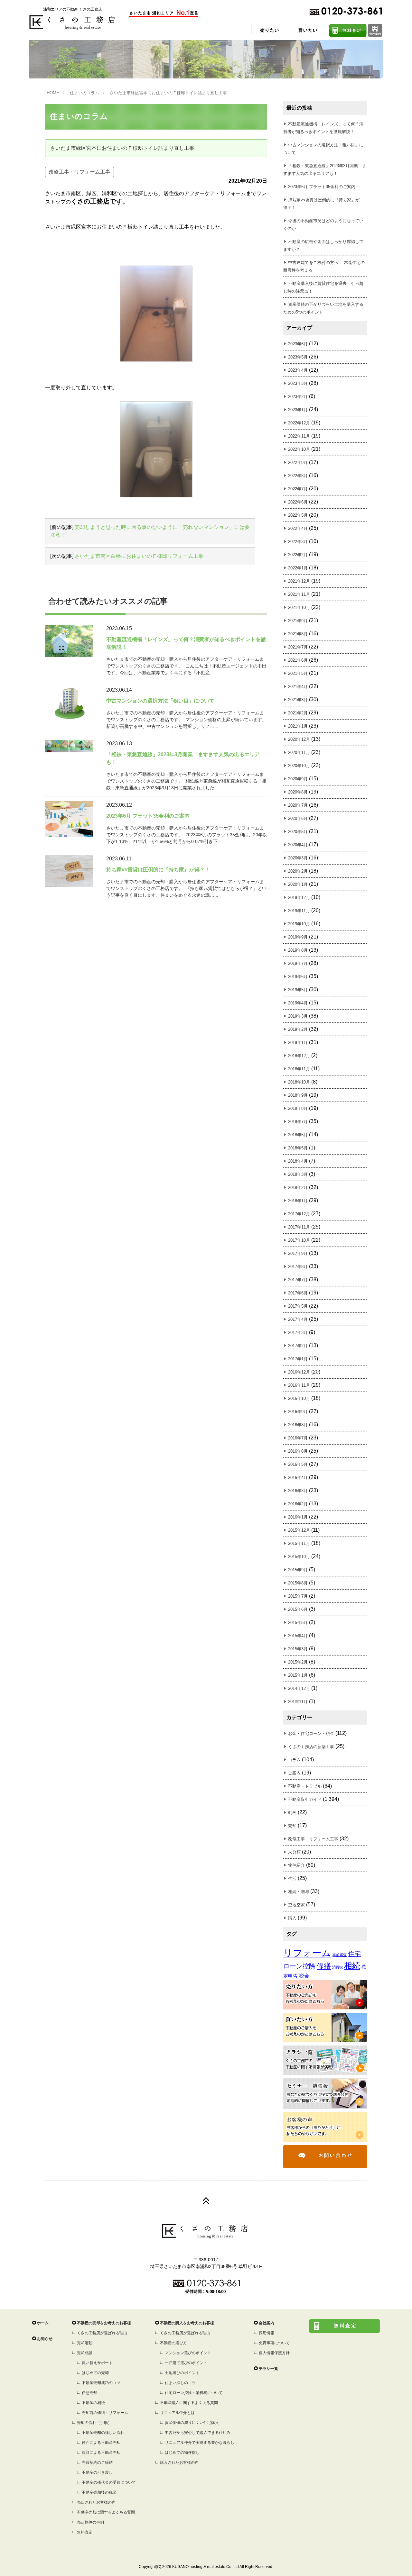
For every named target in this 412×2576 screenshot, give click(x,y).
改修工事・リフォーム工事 (80, 172)
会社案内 (267, 2323)
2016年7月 (298, 1438)
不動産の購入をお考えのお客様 (187, 2323)
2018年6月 (298, 1135)
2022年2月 (298, 555)
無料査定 (85, 2532)
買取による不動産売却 (101, 2453)
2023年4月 (298, 370)
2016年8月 (298, 1425)
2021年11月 (299, 594)
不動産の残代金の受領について (109, 2482)
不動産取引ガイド (305, 1799)
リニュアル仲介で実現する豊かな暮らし (200, 2443)
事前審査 (340, 1955)
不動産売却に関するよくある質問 (106, 2512)
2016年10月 (299, 1398)
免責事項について (274, 2343)
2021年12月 (299, 581)
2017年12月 (299, 1214)
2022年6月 (298, 502)
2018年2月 (298, 1188)
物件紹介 (296, 1865)
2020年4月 (298, 845)
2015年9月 (298, 1570)
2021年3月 (298, 700)
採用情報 (267, 2333)
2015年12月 (299, 1530)
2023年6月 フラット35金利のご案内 (322, 187)
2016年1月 (298, 1517)
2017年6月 (298, 1293)
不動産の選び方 (173, 2343)
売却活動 (85, 2343)
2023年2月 (298, 397)
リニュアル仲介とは (177, 2413)
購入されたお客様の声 (179, 2463)
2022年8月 (298, 476)
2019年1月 (298, 1043)
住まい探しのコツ (180, 2383)
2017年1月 (298, 1359)
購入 (292, 1918)
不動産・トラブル (305, 1786)
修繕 (324, 1966)
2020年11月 (299, 753)
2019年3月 (298, 1016)
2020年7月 (298, 805)
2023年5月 (298, 357)
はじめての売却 (95, 2373)
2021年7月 (298, 647)
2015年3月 (298, 1649)
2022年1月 (298, 568)
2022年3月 (298, 542)
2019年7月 (298, 963)
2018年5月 (298, 1148)
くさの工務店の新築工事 (311, 1747)
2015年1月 (298, 1675)
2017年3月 (298, 1333)
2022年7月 (298, 489)
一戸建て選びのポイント (186, 2363)
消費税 (337, 1967)
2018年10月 (299, 1082)
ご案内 (294, 1773)
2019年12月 (299, 898)
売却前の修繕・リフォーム (105, 2413)
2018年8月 (298, 1108)
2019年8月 (298, 950)
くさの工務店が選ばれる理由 (102, 2333)
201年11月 (298, 1702)
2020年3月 (298, 858)
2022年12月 (299, 423)
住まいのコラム (84, 93)
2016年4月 (298, 1478)
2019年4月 (298, 1003)
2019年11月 (299, 911)
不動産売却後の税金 (99, 2492)
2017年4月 (298, 1319)
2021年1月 (298, 726)
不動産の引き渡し (97, 2472)
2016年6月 (298, 1451)
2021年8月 (298, 634)
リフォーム (307, 1953)
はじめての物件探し (182, 2453)
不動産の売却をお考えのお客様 (104, 2323)
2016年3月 (298, 1491)
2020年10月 (299, 766)
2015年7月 (298, 1596)
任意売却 (89, 2393)
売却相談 (85, 2353)
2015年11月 (299, 1543)
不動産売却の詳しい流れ (103, 2433)
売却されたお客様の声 (96, 2502)
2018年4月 (298, 1161)
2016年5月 (298, 1464)
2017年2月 (298, 1346)
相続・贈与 (299, 1892)
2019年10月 (299, 924)
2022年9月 (298, 463)
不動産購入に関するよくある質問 (189, 2403)
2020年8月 (298, 792)
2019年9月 (298, 937)
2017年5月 (298, 1306)
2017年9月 (298, 1253)
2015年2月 (298, 1662)
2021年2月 (298, 713)
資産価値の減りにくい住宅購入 (192, 2423)
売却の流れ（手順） (94, 2423)
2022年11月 (299, 436)
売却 (292, 1826)
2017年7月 (298, 1280)
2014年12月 (299, 1688)
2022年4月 (298, 528)
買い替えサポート (97, 2363)
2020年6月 (298, 818)
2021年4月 (298, 687)
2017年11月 (299, 1227)
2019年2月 (298, 1029)
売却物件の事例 (90, 2522)
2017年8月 (298, 1267)
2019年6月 (298, 977)
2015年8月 (298, 1583)
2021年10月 (299, 608)
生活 (292, 1878)
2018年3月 (298, 1174)
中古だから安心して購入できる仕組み (198, 2433)
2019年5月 (298, 990)
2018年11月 (299, 1069)
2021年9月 (298, 621)
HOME (53, 93)
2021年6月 (298, 660)
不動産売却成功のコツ (101, 2383)
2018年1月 (298, 1201)
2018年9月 (298, 1095)
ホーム (43, 2323)
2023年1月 (298, 410)
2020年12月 (299, 739)
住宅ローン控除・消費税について (194, 2393)
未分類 (294, 1852)
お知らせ (45, 2339)
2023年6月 (298, 344)
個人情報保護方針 (274, 2353)
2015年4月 (298, 1636)
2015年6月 (298, 1609)
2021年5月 (298, 673)
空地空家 (296, 1905)
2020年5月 (298, 832)
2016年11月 (299, 1385)
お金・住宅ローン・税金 (311, 1733)
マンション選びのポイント (188, 2353)
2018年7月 (298, 1122)
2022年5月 (298, 515)
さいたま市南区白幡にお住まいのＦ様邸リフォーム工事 (139, 556)
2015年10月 (299, 1557)
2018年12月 (299, 1056)
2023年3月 (298, 383)
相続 (352, 1966)
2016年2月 (298, 1504)
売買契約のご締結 (97, 2463)
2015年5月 (298, 1623)
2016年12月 (299, 1372)
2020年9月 (298, 779)
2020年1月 (298, 884)
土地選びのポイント (182, 2373)
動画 (292, 1813)
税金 (304, 1976)
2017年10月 (299, 1240)
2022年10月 (299, 449)
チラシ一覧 (268, 2369)
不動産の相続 (93, 2403)
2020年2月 (298, 871)
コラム (294, 1760)
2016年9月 (298, 1412)
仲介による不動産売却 (101, 2443)
